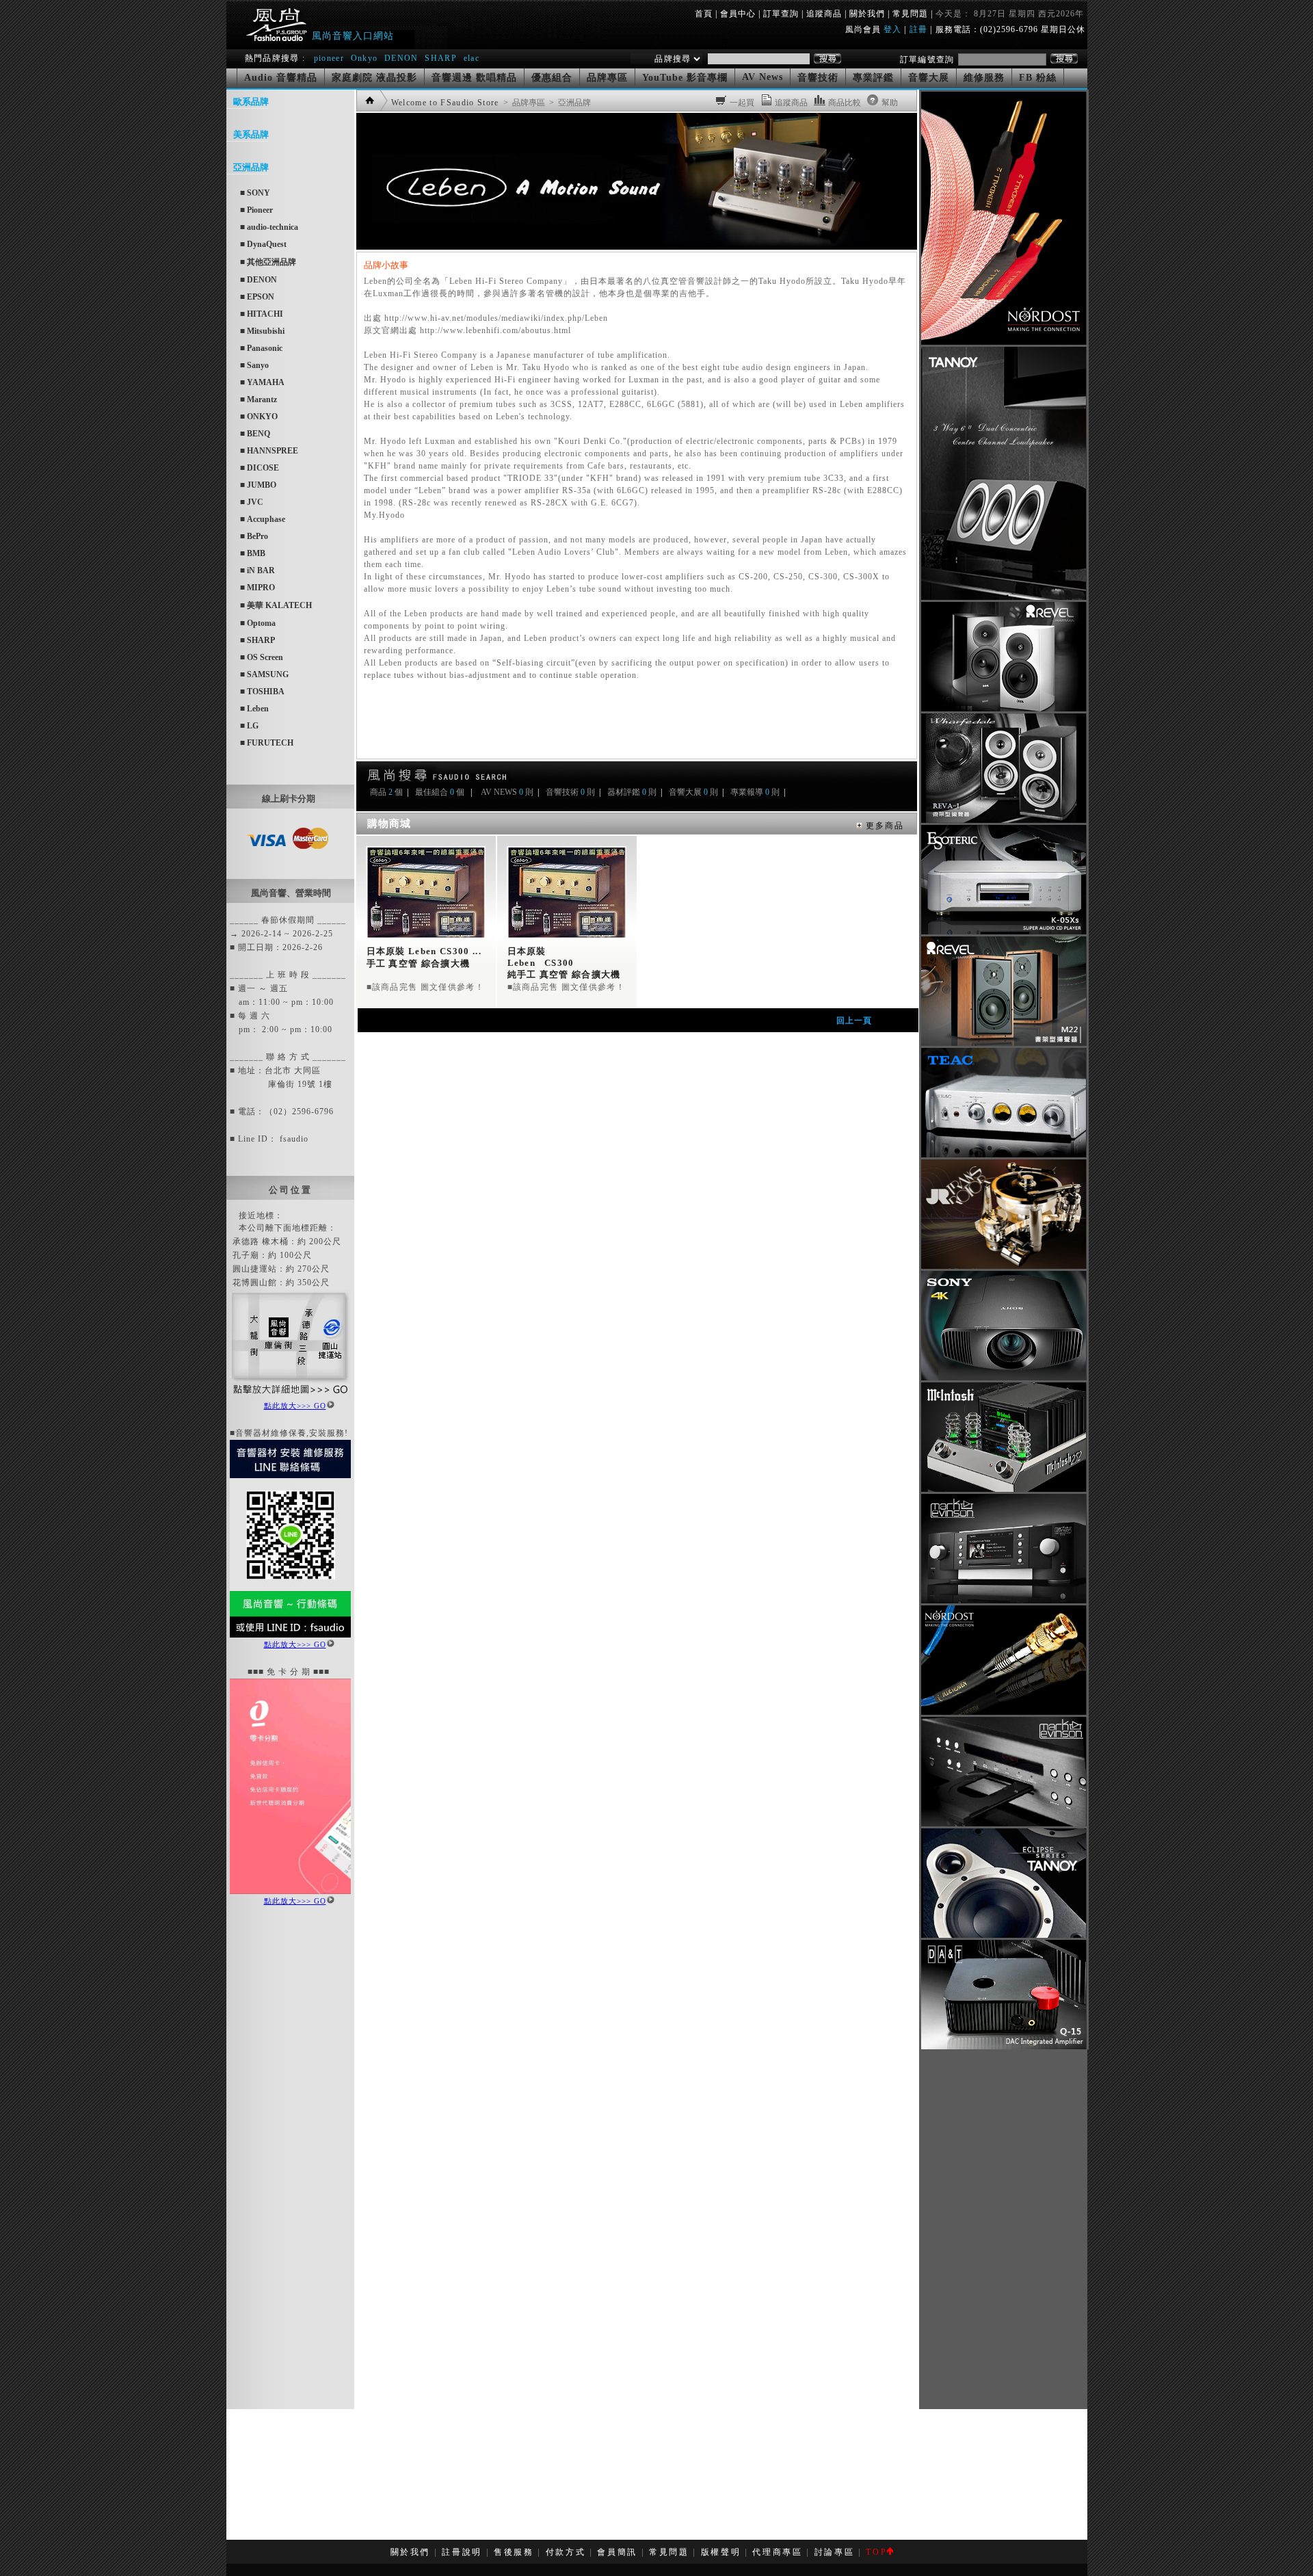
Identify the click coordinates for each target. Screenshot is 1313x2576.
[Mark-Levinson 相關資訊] (1004, 1601)
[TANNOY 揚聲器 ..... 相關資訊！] (1004, 597)
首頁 (704, 14)
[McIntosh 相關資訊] (1004, 1489)
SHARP (441, 58)
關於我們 (867, 14)
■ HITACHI (262, 314)
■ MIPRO (257, 588)
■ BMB (253, 553)
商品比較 (845, 103)
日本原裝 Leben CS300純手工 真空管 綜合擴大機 (564, 963)
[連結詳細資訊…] (290, 1396)
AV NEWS (499, 792)
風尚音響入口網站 (353, 36)
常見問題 (910, 14)
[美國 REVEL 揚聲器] (1004, 709)
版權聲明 (721, 2552)
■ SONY (255, 193)
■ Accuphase (263, 519)
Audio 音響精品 (281, 78)
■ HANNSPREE (269, 451)
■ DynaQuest (263, 244)
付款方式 (566, 2552)
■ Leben (254, 709)
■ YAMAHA (262, 382)
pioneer (329, 58)
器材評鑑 (624, 792)
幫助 (890, 103)
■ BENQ (255, 434)
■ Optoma (258, 623)
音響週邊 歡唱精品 (474, 78)
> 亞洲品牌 (569, 103)
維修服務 (984, 78)
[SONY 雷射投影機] (1004, 1378)
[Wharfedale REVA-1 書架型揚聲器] (1004, 820)
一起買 (742, 103)
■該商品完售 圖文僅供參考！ (426, 987)
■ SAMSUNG (264, 674)
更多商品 (883, 826)
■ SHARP (257, 640)
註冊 (918, 29)
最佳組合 (432, 792)
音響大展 (929, 78)
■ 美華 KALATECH (276, 605)
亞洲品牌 (251, 167)
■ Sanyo (254, 365)
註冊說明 (462, 2552)
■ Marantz (258, 399)
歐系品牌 (251, 102)
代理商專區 (777, 2552)
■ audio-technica (269, 227)
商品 (378, 792)
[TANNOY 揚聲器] (1004, 1935)
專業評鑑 (873, 78)
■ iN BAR (257, 570)
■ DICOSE (260, 468)
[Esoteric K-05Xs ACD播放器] (1004, 932)
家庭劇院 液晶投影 (374, 78)
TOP (876, 2552)
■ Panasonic (261, 348)
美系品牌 (251, 134)
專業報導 (747, 792)
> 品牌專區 (523, 103)
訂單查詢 (781, 14)
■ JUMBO (258, 485)
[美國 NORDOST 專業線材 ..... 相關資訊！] (1004, 342)
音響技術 (818, 78)
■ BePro (254, 536)
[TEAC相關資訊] (1004, 1155)
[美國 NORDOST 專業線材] (1004, 1712)
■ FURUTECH (267, 743)
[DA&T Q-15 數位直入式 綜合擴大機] (1004, 2047)
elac (472, 58)
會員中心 (738, 14)
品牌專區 (607, 78)
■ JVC (252, 502)
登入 (892, 29)
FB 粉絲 (1038, 78)
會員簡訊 (617, 2552)
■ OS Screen (262, 657)
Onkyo (364, 58)
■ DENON (258, 280)
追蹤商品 (824, 14)
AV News (762, 77)
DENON (403, 58)
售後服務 (514, 2552)
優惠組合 (552, 78)
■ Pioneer (256, 210)
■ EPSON (257, 297)
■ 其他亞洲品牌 (268, 262)
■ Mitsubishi (262, 331)
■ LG (249, 726)
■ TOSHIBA (262, 692)
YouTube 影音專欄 (685, 78)
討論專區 (835, 2552)
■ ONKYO (259, 417)
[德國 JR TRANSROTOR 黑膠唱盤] (1004, 1266)
